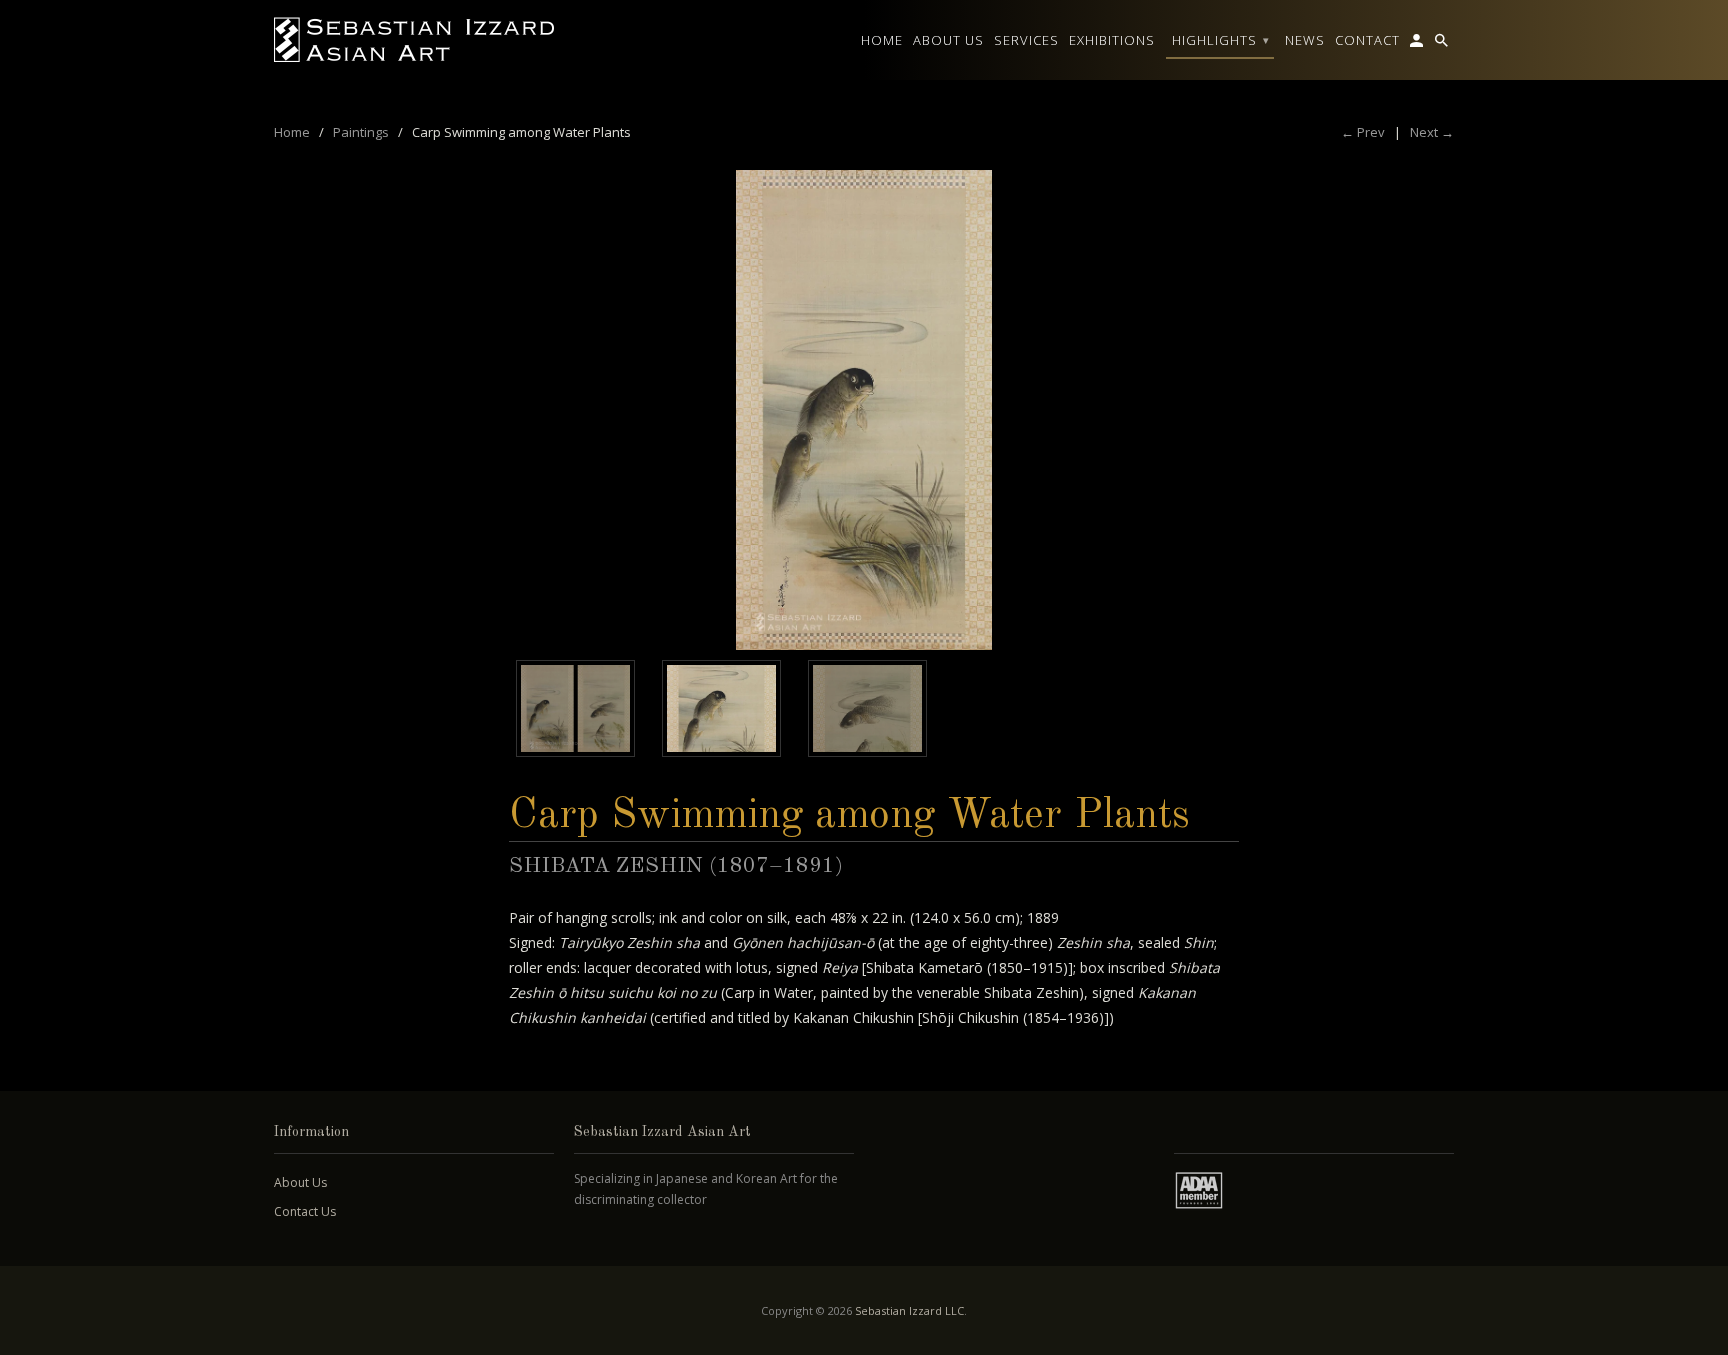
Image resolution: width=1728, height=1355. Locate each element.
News (1305, 40)
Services (1026, 40)
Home (882, 40)
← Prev (1363, 132)
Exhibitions (1112, 40)
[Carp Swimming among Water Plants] (864, 410)
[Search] (1443, 44)
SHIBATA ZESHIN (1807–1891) (676, 866)
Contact (1367, 40)
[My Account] (1418, 44)
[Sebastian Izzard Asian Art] (414, 40)
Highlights (1221, 40)
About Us (300, 1182)
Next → (1432, 132)
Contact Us (305, 1211)
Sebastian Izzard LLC (909, 1310)
